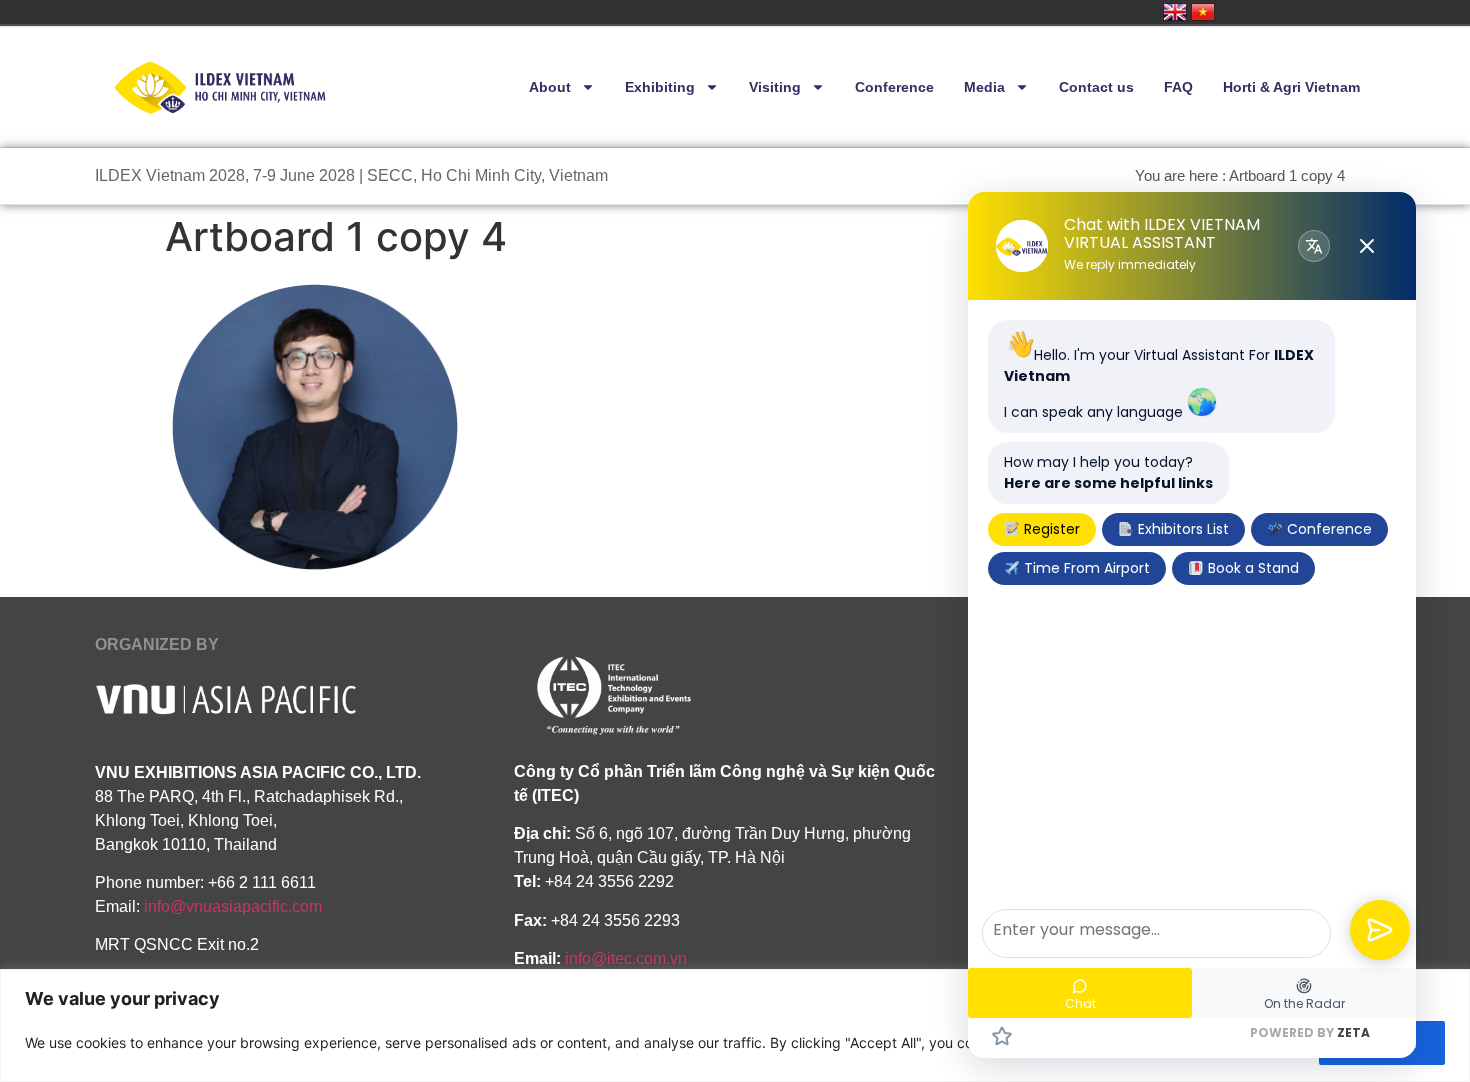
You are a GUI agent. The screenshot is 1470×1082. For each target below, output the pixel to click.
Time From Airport (1085, 568)
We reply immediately (1130, 265)
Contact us (1096, 87)
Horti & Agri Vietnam (1291, 87)
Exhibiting (660, 87)
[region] (735, 1025)
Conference (894, 87)
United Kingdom (1175, 12)
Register (1050, 529)
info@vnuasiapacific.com (233, 906)
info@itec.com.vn (626, 958)
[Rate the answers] (1002, 1036)
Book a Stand (1251, 568)
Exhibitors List (1181, 529)
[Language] (1314, 246)
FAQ (1178, 87)
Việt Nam (1203, 12)
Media (984, 87)
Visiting (775, 87)
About (550, 87)
